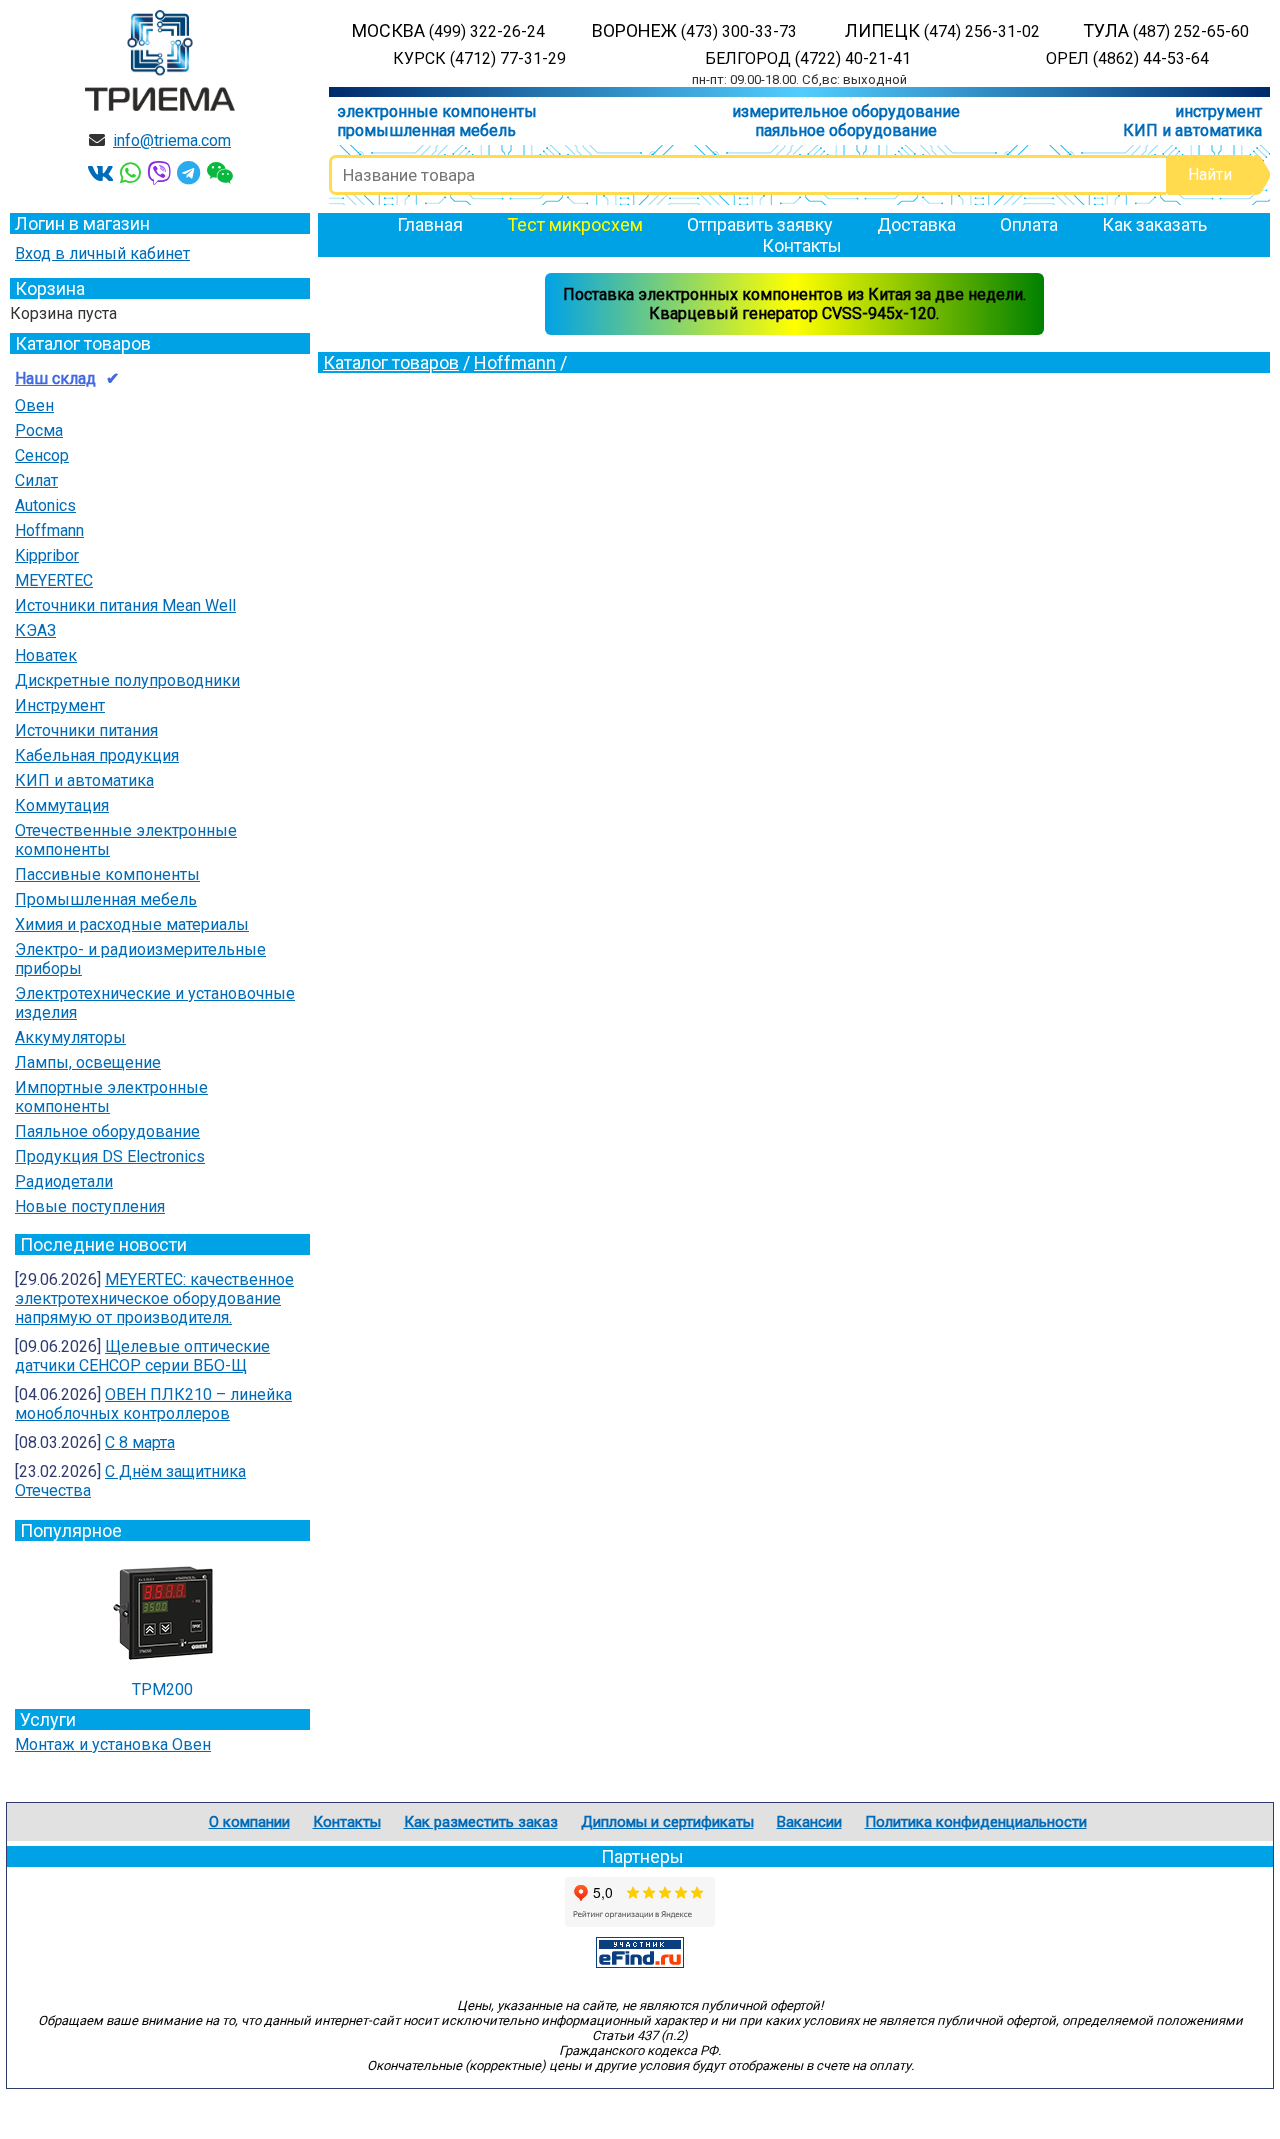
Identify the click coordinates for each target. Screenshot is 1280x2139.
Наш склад (55, 378)
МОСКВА (448, 30)
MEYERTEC (54, 580)
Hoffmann (49, 530)
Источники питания (86, 730)
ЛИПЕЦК (942, 30)
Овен (34, 405)
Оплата (1029, 224)
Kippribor (47, 555)
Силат (36, 480)
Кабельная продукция (97, 755)
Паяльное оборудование (107, 1131)
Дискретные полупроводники (127, 680)
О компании (249, 1822)
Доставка (916, 224)
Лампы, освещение (88, 1062)
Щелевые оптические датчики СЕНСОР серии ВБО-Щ (142, 1356)
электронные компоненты (437, 111)
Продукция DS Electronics (110, 1156)
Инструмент (60, 705)
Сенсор (42, 455)
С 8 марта (140, 1442)
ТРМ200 (162, 1689)
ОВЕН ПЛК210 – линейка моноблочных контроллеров (153, 1404)
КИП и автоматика (1192, 130)
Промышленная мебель (106, 899)
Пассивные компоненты (107, 874)
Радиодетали (64, 1181)
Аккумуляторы (70, 1037)
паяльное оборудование (846, 130)
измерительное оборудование (846, 111)
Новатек (46, 655)
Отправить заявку (760, 224)
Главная (430, 224)
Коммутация (62, 805)
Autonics (45, 505)
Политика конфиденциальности (976, 1822)
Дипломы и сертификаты (667, 1822)
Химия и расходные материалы (132, 924)
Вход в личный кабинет (102, 253)
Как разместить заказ (481, 1822)
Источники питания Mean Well (125, 605)
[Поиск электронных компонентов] (640, 1962)
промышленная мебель (426, 130)
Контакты (802, 245)
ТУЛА (1166, 30)
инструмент (1218, 111)
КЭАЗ (35, 630)
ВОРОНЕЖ (694, 30)
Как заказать (1154, 224)
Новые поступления (90, 1206)
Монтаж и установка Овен (113, 1744)
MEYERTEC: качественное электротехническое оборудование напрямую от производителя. (154, 1298)
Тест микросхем (575, 224)
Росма (39, 430)
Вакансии (809, 1822)
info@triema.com (172, 140)
